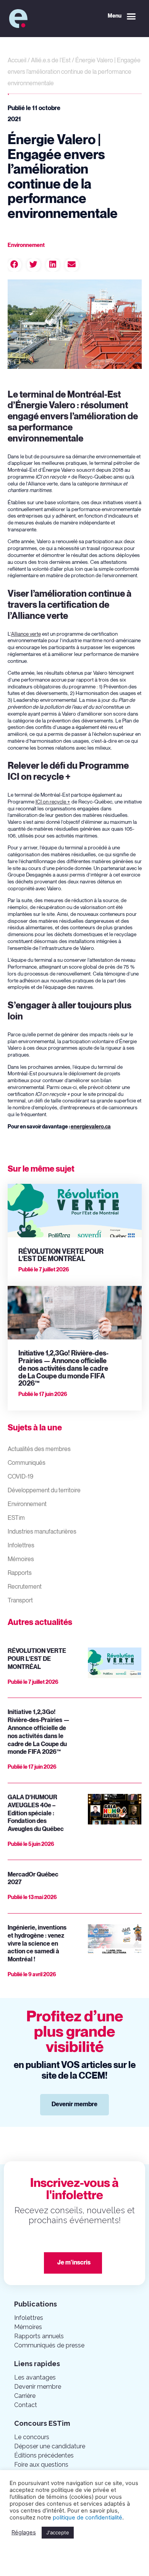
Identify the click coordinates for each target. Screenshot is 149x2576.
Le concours (32, 2437)
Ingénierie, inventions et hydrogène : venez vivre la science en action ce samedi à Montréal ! (37, 1944)
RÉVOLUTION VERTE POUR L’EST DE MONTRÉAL (61, 1256)
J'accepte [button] (58, 2532)
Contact (26, 2405)
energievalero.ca (91, 1127)
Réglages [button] (24, 2532)
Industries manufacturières (42, 1532)
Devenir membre (38, 2387)
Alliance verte (26, 634)
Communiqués (27, 1463)
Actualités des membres (39, 1449)
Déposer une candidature (50, 2446)
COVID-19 (20, 1477)
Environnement (27, 1504)
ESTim (16, 1518)
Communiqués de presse (49, 2345)
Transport (20, 1601)
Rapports (20, 1573)
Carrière (25, 2396)
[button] (122, 16)
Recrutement (25, 1587)
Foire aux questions (41, 2465)
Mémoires (21, 1559)
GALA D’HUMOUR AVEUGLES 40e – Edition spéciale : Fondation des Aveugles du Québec (36, 1813)
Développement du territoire (44, 1491)
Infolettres (21, 1546)
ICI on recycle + (53, 802)
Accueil (17, 61)
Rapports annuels (39, 2336)
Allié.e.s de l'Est (51, 61)
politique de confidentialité (87, 2518)
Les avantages (35, 2377)
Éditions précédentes (44, 2455)
